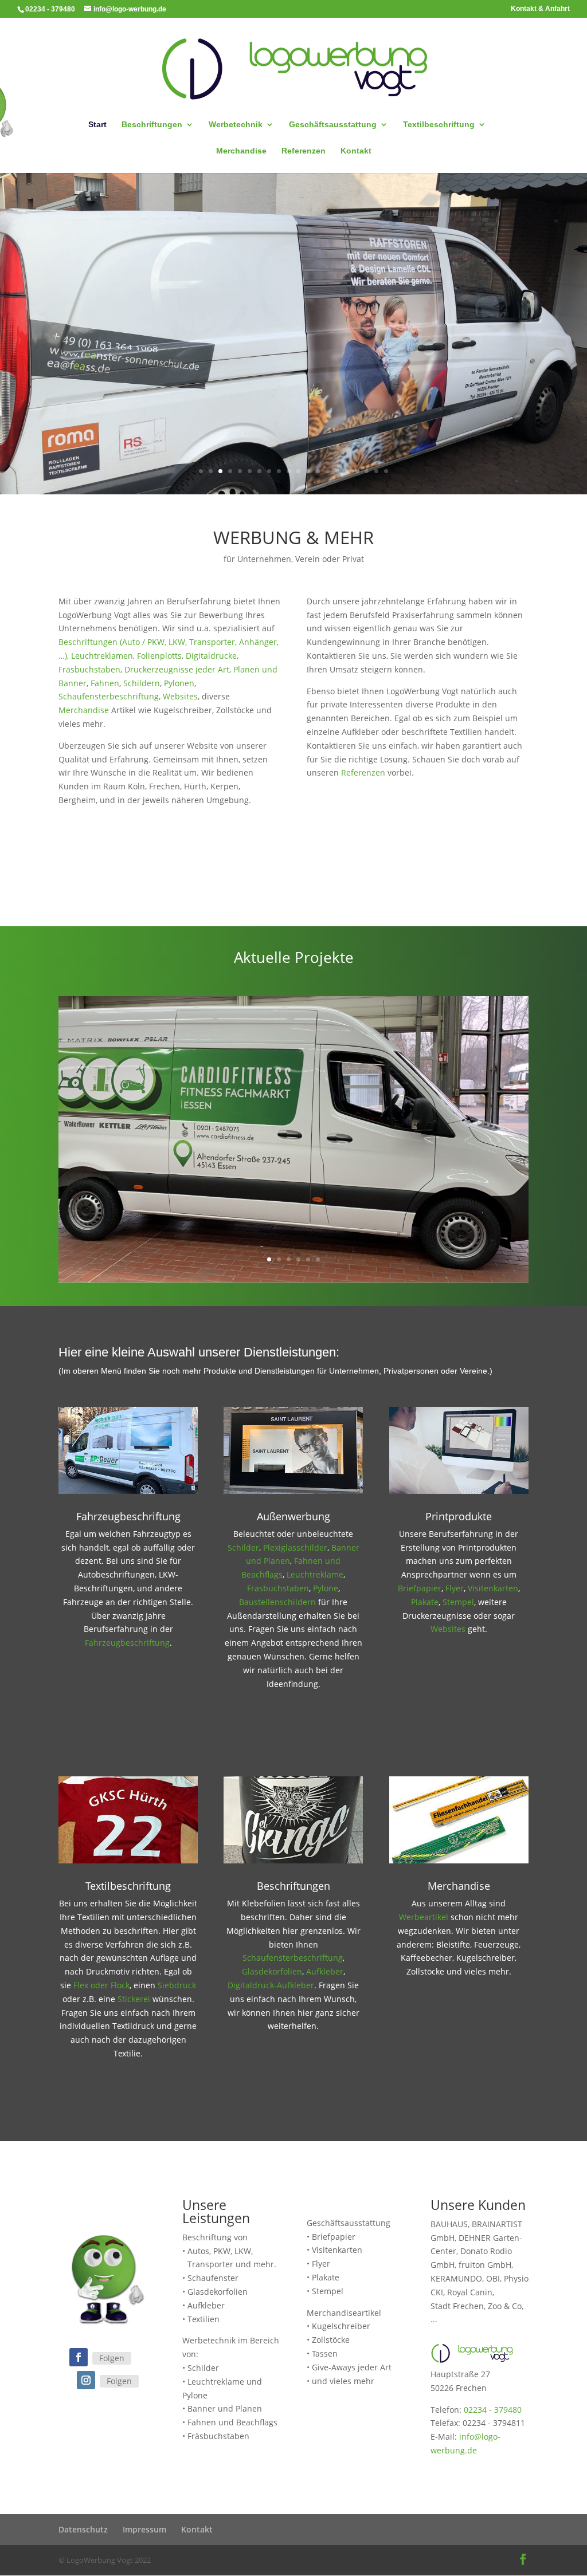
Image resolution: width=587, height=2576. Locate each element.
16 (347, 471)
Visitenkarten (493, 1588)
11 (298, 471)
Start (97, 125)
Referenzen (304, 151)
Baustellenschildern (277, 1602)
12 (308, 471)
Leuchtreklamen (102, 656)
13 (318, 471)
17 (357, 471)
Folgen (112, 2358)
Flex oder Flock (101, 1985)
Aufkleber (325, 1971)
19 (376, 471)
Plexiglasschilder (295, 1547)
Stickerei (134, 1999)
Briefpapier (420, 1588)
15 (337, 471)
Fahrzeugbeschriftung (128, 1516)
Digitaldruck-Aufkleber (271, 1985)
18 (367, 471)
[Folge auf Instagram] (86, 2380)
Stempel (458, 1602)
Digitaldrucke (211, 656)
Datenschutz (83, 2529)
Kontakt (356, 151)
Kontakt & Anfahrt (540, 9)
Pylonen (179, 683)
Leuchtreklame (315, 1574)
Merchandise (241, 151)
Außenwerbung (293, 1516)
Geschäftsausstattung (333, 125)
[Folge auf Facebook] (79, 2357)
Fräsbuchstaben (89, 669)
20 (386, 471)
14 (328, 471)
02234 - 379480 (493, 2410)
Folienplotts (159, 656)
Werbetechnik (236, 125)
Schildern (142, 683)
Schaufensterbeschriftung (109, 696)
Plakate (425, 1602)
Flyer (455, 1588)
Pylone (326, 1588)
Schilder (243, 1547)
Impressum (144, 2529)
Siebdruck (177, 1985)
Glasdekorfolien (272, 1971)
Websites (180, 696)
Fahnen (105, 683)
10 (289, 471)
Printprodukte (459, 1516)
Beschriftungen (152, 125)
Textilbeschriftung (439, 125)
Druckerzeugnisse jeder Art (177, 669)
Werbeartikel (424, 1917)
